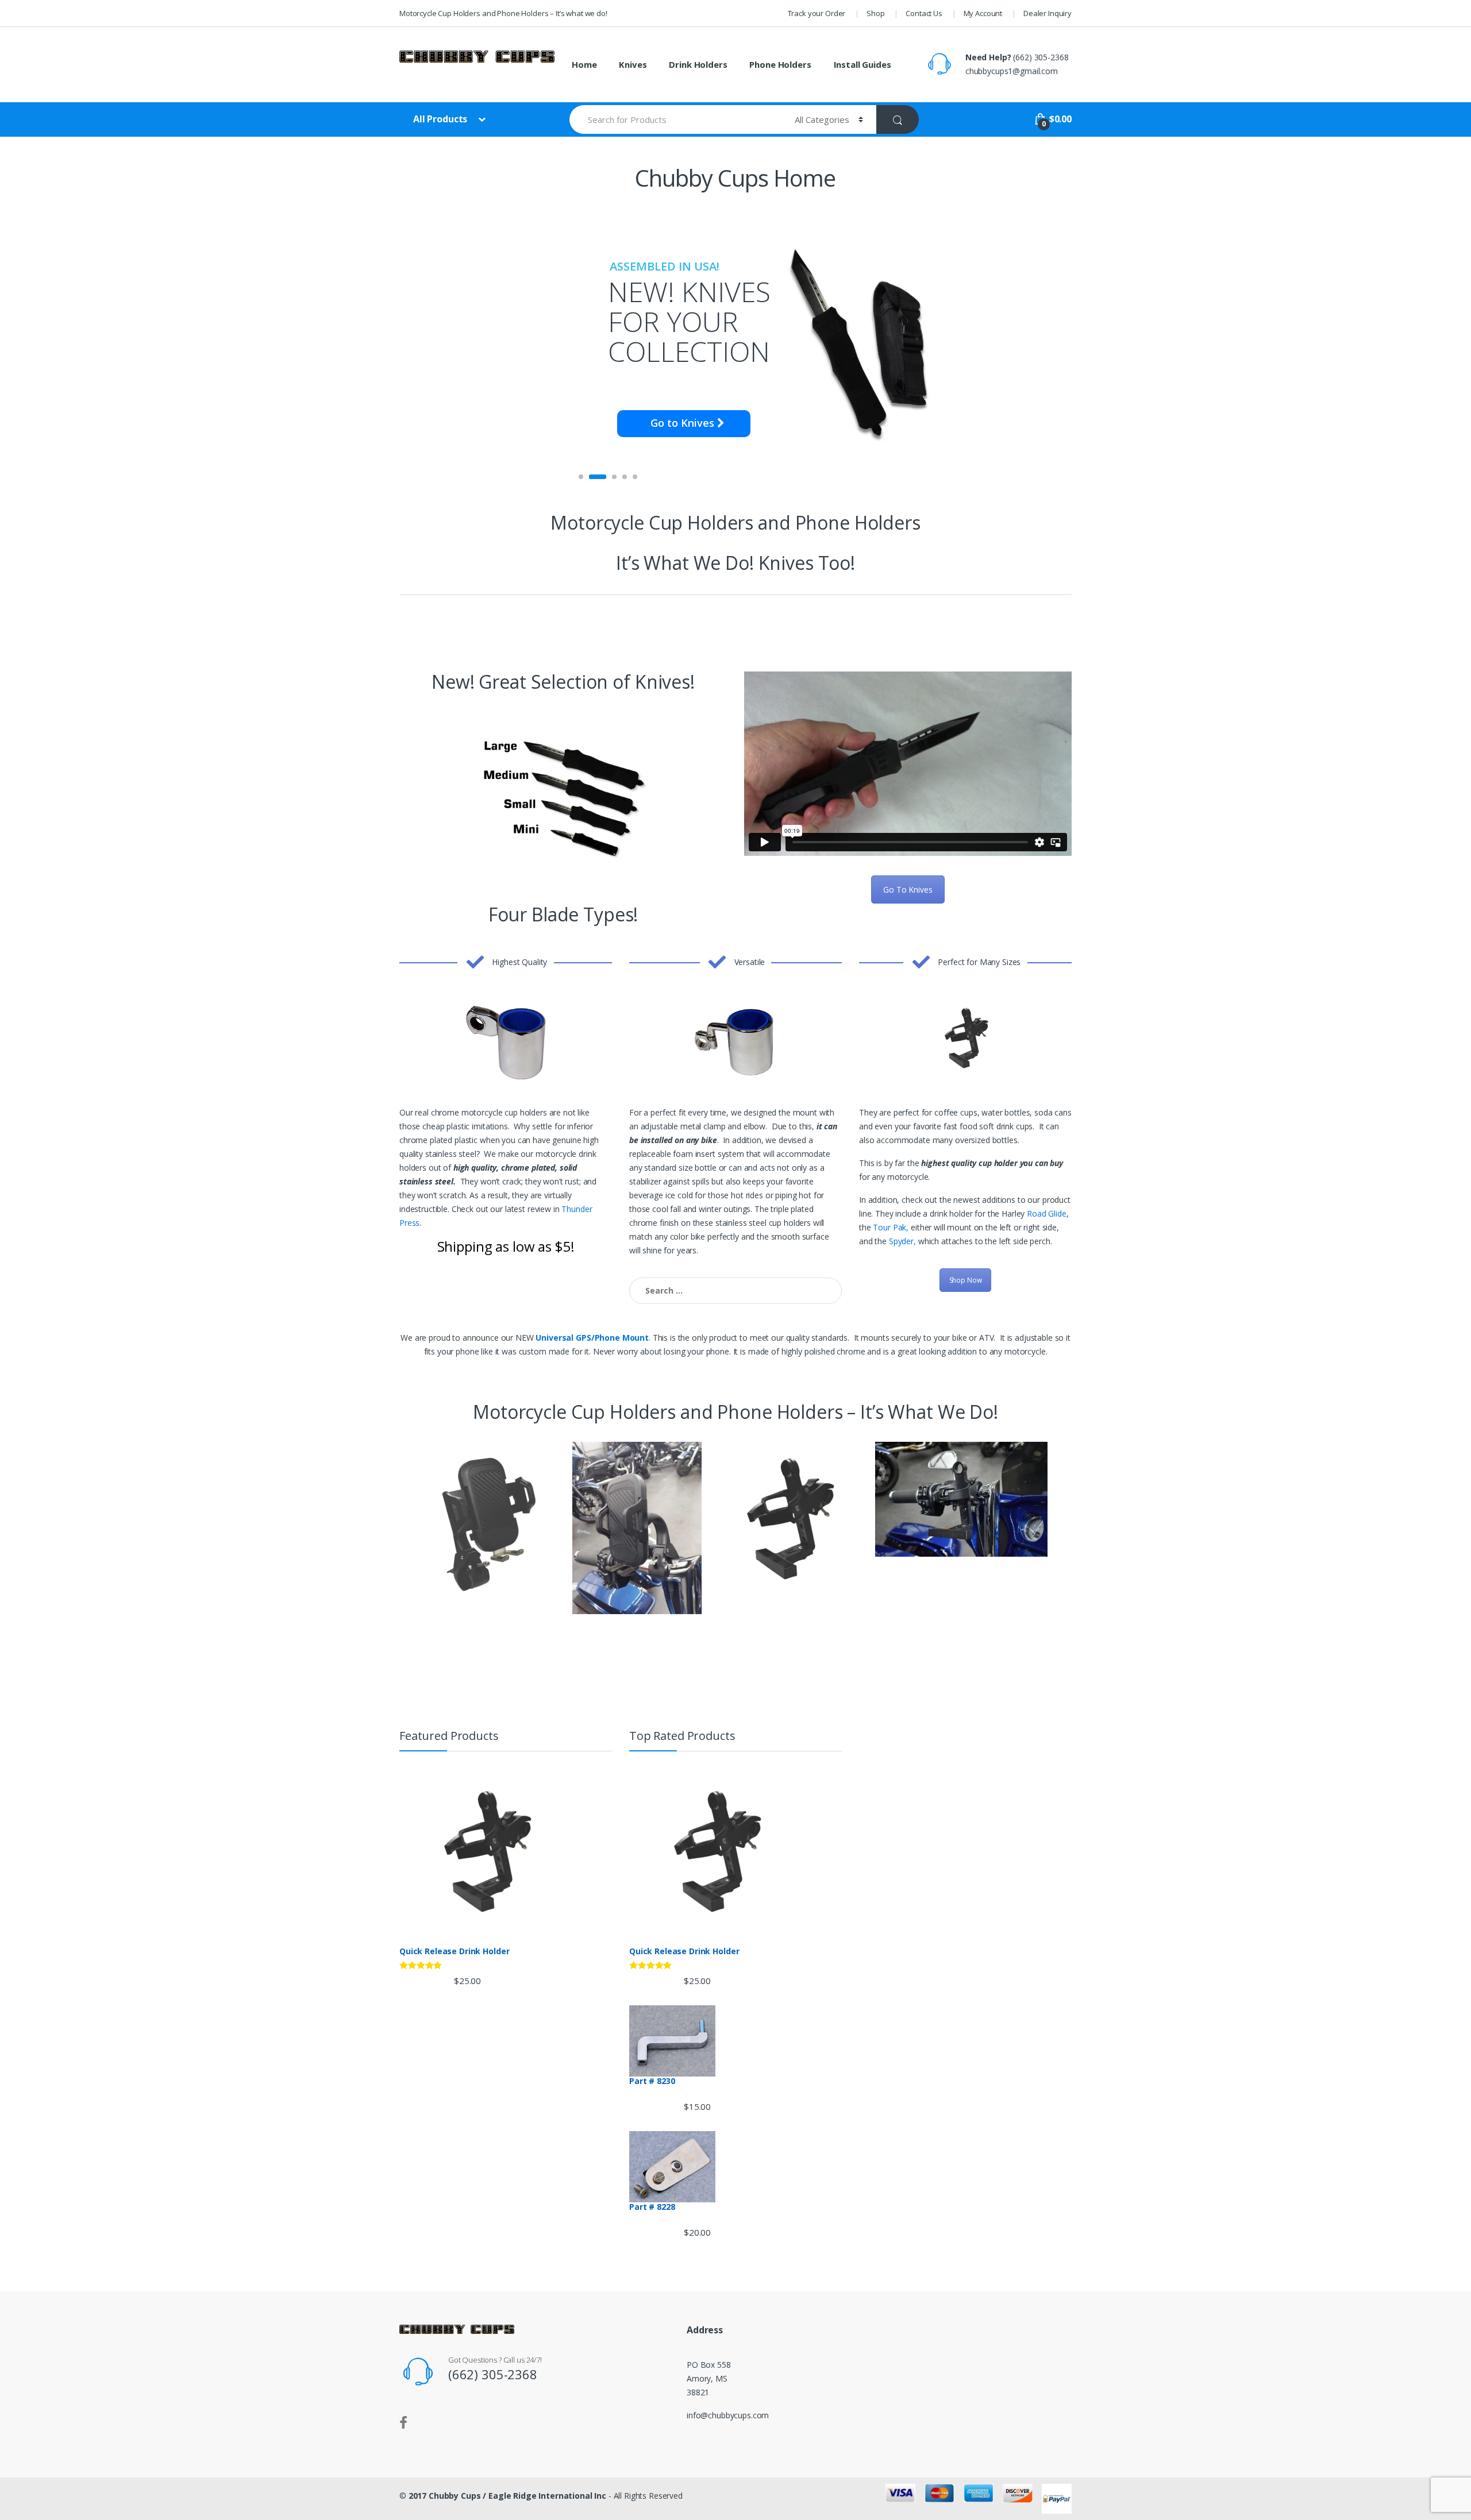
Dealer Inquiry (1048, 13)
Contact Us (924, 13)
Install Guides (862, 64)
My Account (983, 13)
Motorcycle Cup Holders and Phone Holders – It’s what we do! (503, 13)
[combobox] (675, 119)
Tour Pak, (891, 1227)
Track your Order (817, 13)
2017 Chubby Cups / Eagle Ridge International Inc (507, 2496)
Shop (875, 13)
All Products (441, 119)
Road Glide (1047, 1213)
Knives (633, 64)
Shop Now (966, 1280)
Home (584, 64)
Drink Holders (698, 64)
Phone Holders (780, 64)
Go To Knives (908, 889)
